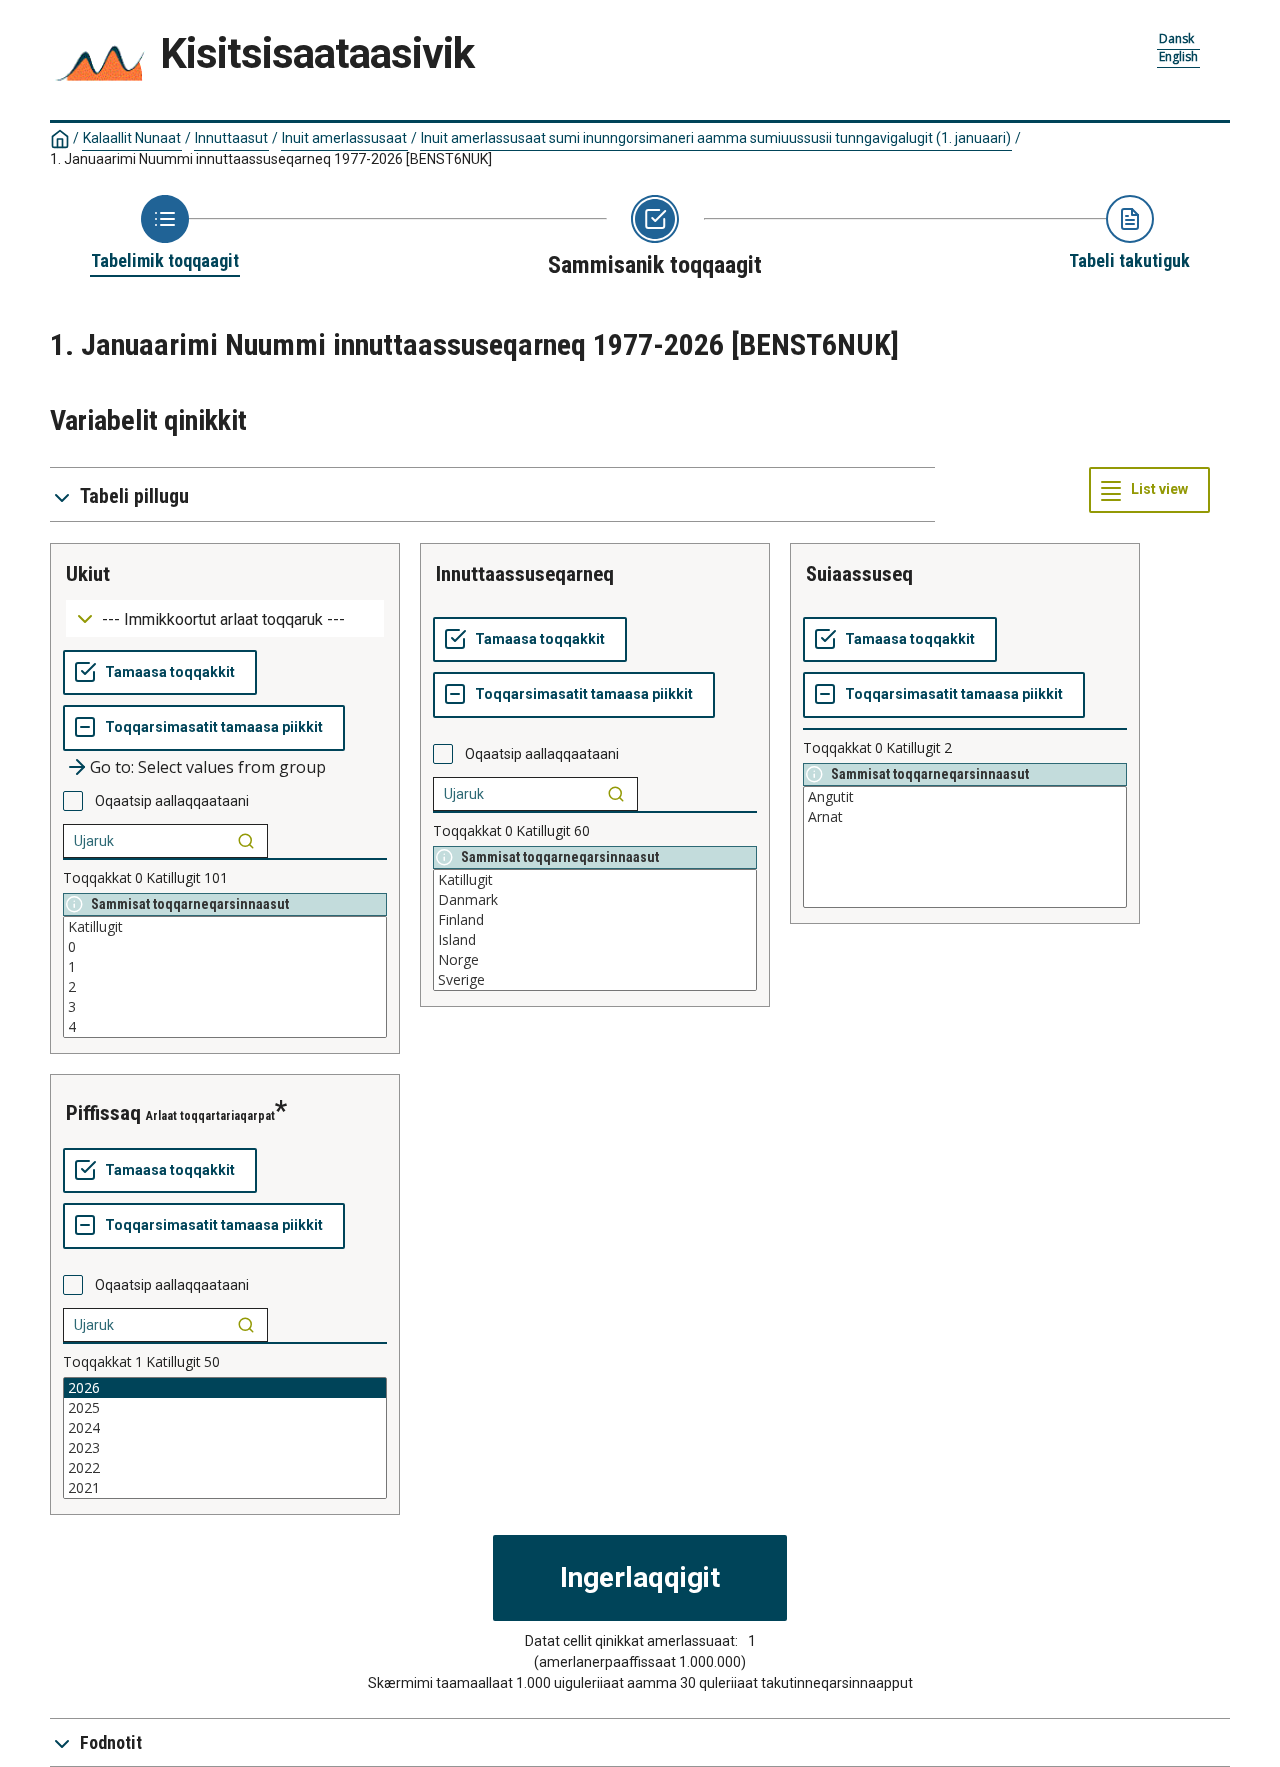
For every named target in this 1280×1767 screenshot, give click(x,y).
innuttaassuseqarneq (525, 574)
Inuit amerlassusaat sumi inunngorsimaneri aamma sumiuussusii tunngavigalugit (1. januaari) (716, 138)
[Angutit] (965, 797)
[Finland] (595, 920)
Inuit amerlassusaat (344, 138)
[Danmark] (595, 900)
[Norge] (595, 960)
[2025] (225, 1408)
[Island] (595, 940)
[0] (225, 947)
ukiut (88, 574)
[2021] (225, 1488)
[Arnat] (965, 817)
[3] (225, 1007)
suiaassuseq (859, 574)
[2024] (225, 1428)
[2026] (225, 1388)
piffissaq (103, 1113)
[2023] (225, 1448)
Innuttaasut (231, 138)
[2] (225, 987)
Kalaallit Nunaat (132, 138)
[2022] (225, 1468)
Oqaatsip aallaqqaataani (172, 801)
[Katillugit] (225, 927)
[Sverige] (595, 980)
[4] (225, 1027)
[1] (225, 967)
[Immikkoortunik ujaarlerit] (246, 841)
